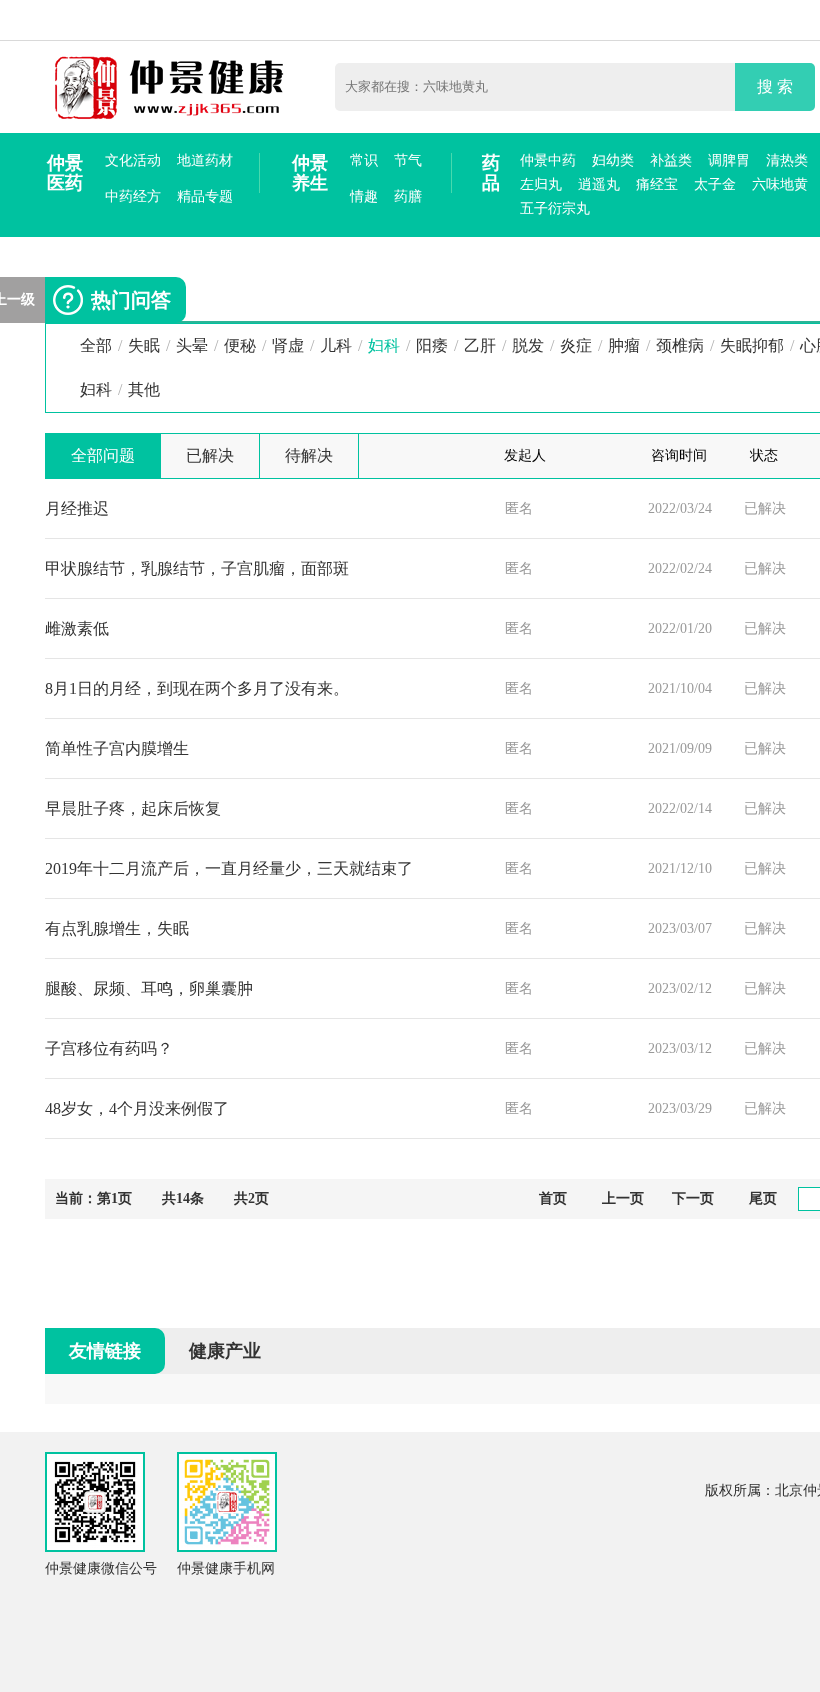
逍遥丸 (599, 184)
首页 (553, 1198)
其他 (144, 389)
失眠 (144, 345)
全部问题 (103, 455)
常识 (364, 160)
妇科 (384, 345)
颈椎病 (680, 345)
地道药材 (205, 160)
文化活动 (133, 160)
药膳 (408, 196)
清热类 (787, 160)
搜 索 (775, 86)
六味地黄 (780, 184)
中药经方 (133, 196)
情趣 (364, 196)
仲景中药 (548, 160)
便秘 (240, 345)
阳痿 (432, 345)
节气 (408, 160)
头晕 (192, 345)
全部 (96, 345)
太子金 (715, 184)
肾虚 (288, 345)
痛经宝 (657, 184)
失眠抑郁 (752, 345)
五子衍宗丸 (555, 208)
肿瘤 (624, 345)
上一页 (623, 1198)
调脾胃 (729, 160)
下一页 (693, 1198)
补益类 (671, 160)
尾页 (763, 1198)
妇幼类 (613, 160)
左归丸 (541, 184)
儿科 (336, 345)
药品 (491, 173)
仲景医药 (65, 173)
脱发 (528, 345)
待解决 (309, 455)
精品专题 (205, 196)
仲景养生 (310, 173)
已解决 (210, 455)
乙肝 (480, 345)
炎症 (576, 345)
